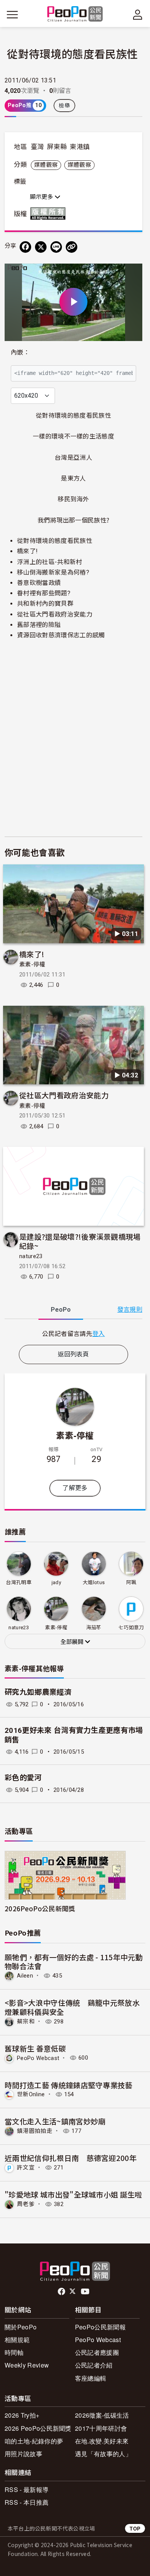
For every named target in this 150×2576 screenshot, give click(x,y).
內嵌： (20, 352)
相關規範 (17, 2340)
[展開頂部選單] (138, 15)
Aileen (25, 1976)
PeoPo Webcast (38, 2058)
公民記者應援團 (97, 2352)
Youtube (86, 2292)
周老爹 (26, 2204)
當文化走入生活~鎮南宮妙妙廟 (55, 2121)
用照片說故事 (23, 2454)
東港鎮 (80, 147)
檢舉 (64, 106)
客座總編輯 (91, 2378)
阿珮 (131, 1582)
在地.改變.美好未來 (102, 2441)
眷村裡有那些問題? (44, 593)
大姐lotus (94, 1582)
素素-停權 (32, 965)
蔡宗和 (26, 2021)
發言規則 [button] (130, 1310)
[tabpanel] (73, 1333)
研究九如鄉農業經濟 (38, 1692)
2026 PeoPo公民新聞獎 (38, 2428)
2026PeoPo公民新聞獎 (40, 1908)
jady (56, 1582)
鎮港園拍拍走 (35, 2131)
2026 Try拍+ (22, 2415)
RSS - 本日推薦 (27, 2502)
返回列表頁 (73, 1354)
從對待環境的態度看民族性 (55, 541)
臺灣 (37, 147)
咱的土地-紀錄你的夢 (34, 2441)
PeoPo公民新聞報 (100, 2327)
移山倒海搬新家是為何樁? (53, 572)
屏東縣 (57, 147)
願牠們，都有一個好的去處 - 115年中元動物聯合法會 (74, 1962)
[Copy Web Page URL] (72, 247)
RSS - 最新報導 (27, 2489)
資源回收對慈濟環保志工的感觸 (61, 635)
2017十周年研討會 (101, 2428)
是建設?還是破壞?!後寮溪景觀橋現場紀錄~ (80, 1241)
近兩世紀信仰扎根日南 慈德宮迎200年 (71, 2158)
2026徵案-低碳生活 (102, 2415)
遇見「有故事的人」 (103, 2454)
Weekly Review (27, 2365)
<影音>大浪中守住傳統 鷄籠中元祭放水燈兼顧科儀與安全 (72, 2007)
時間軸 (14, 2352)
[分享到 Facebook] (25, 247)
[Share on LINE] (56, 247)
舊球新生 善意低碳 (35, 2048)
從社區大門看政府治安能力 (55, 614)
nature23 (31, 1256)
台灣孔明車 (19, 1582)
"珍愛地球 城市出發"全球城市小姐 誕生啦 (73, 2194)
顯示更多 (42, 197)
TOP (135, 2528)
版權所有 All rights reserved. (50, 213)
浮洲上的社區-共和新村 (50, 562)
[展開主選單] (12, 15)
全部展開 (73, 1642)
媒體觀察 (46, 165)
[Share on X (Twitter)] (41, 247)
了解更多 (75, 1488)
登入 (99, 1333)
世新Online (31, 2094)
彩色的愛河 (23, 1778)
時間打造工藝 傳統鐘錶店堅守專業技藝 (69, 2085)
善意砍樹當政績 (39, 583)
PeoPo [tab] (61, 1310)
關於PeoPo (21, 2327)
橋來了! (27, 551)
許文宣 (26, 2168)
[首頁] (75, 14)
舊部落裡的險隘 (39, 625)
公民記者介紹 (94, 2365)
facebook (62, 2292)
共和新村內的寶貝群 (45, 604)
